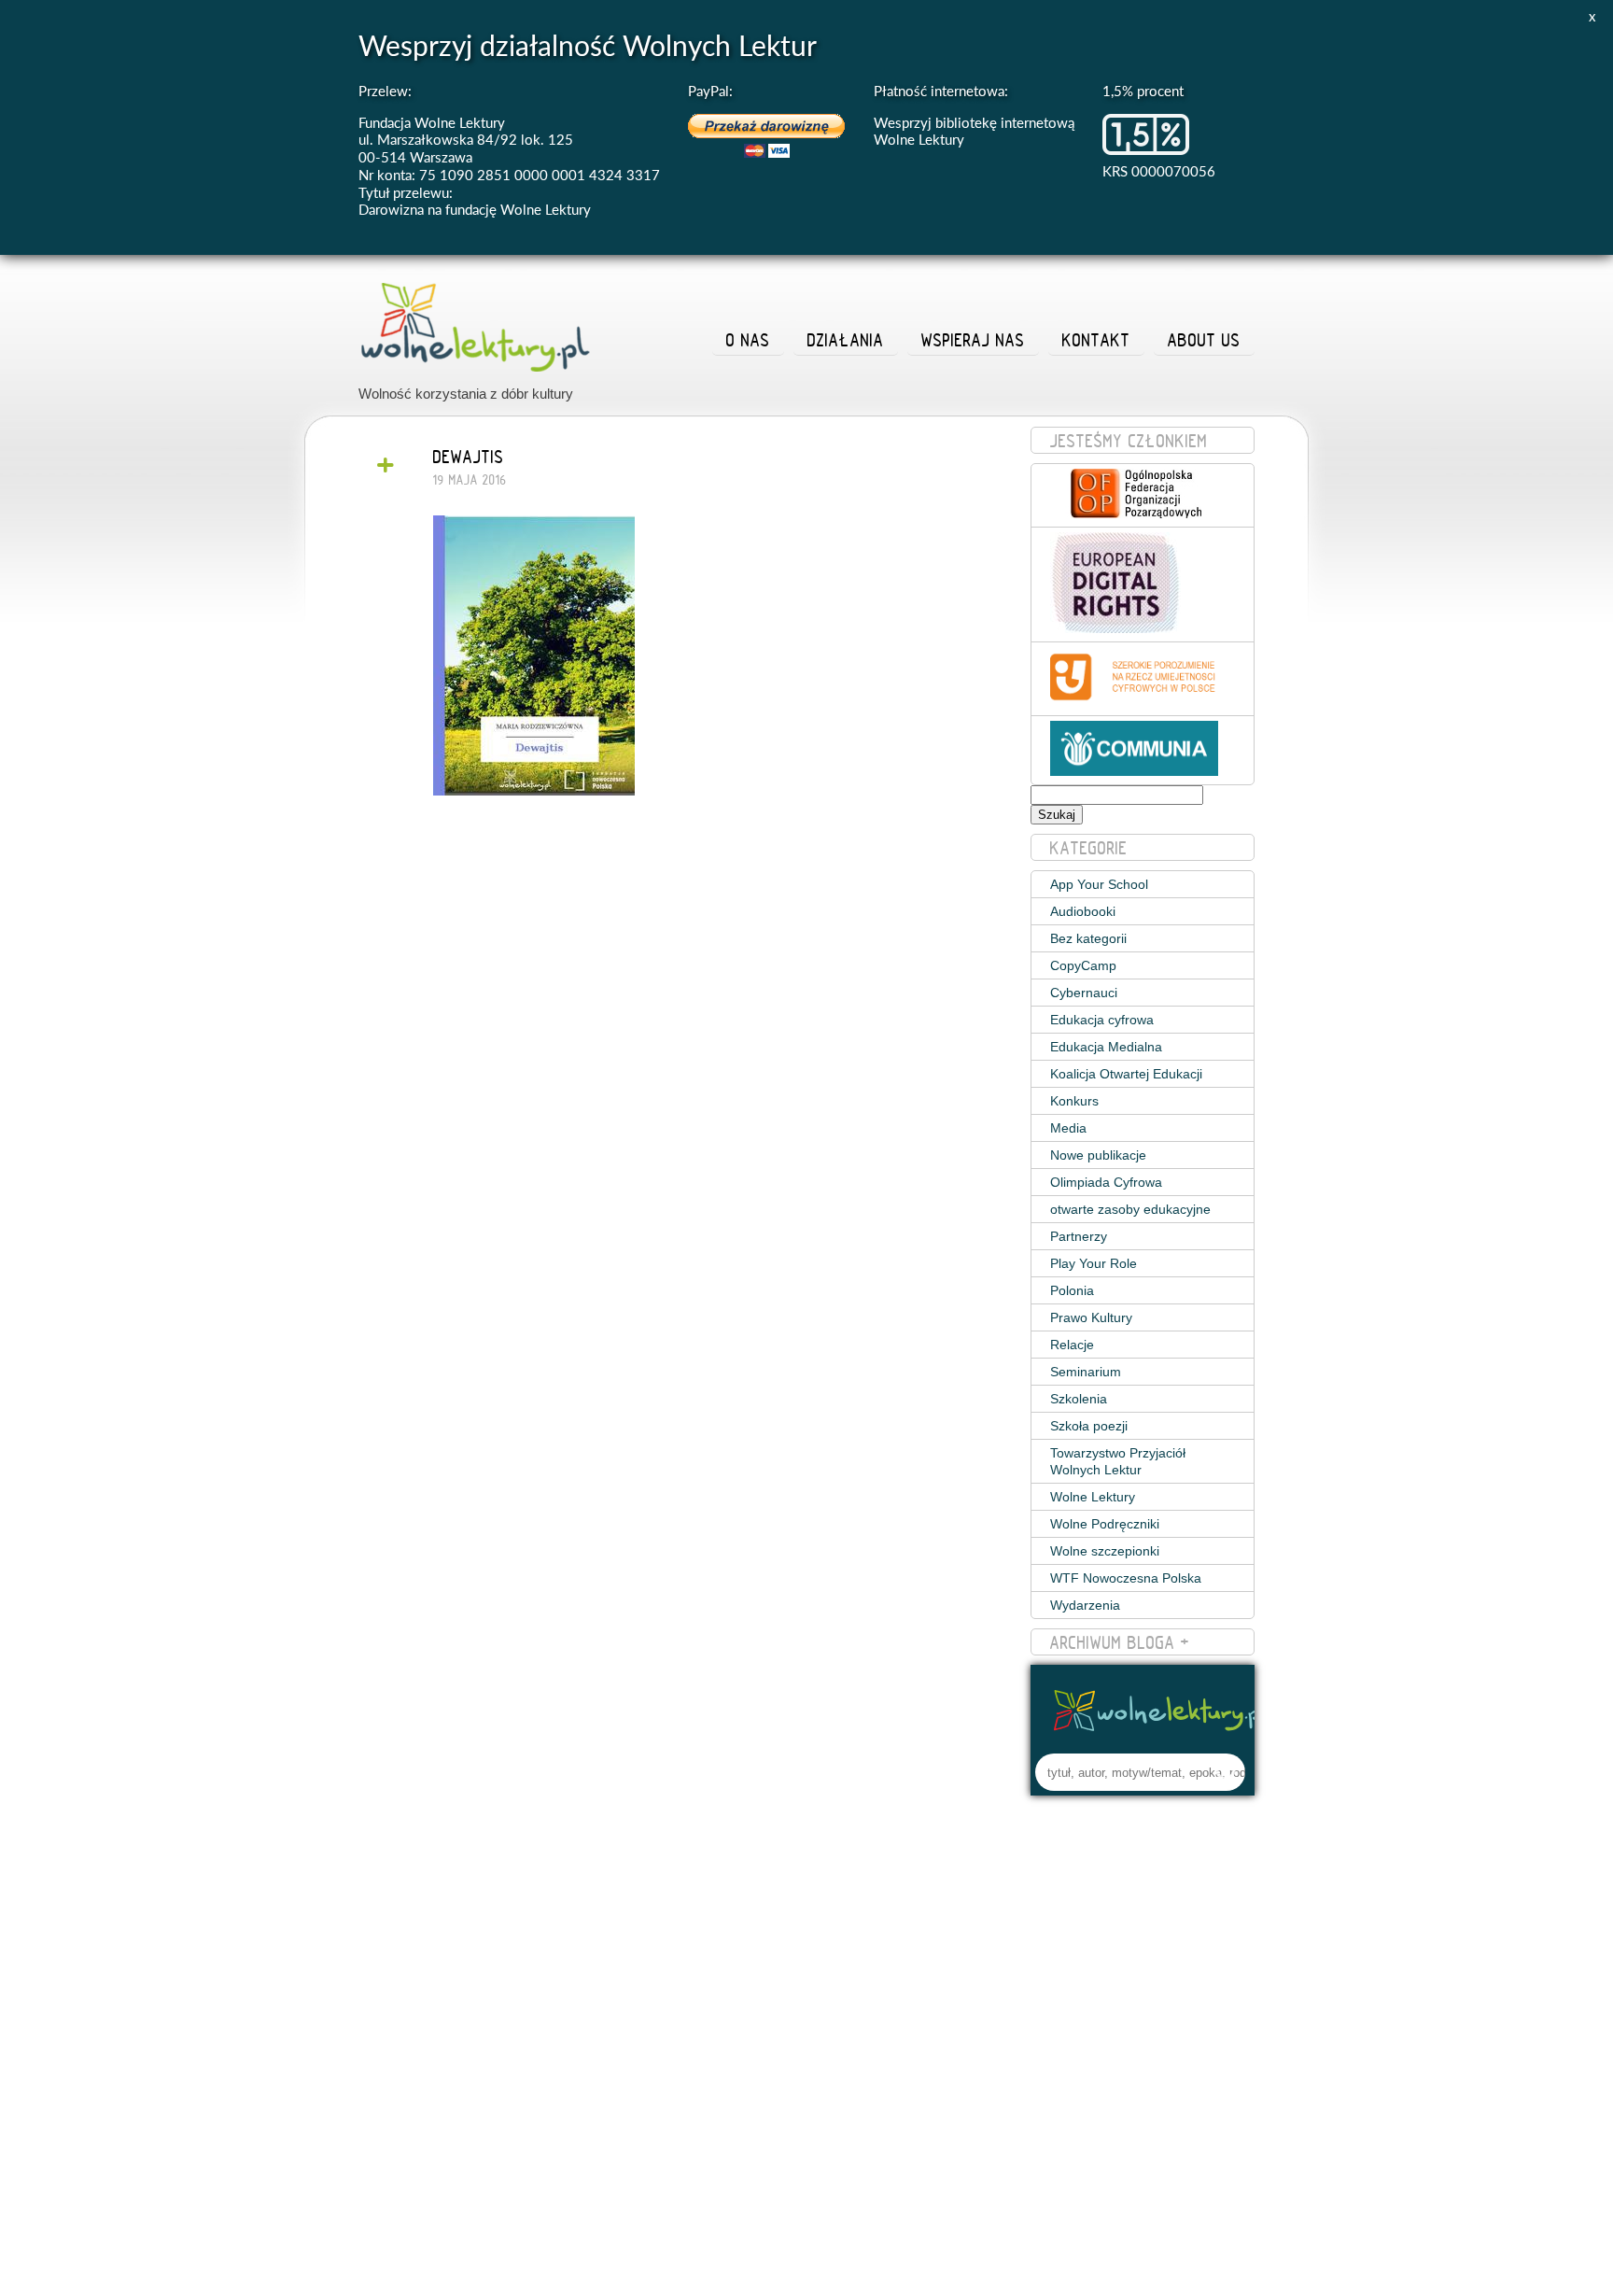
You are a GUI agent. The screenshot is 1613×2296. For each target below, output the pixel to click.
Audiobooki (1083, 911)
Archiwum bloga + (1120, 1642)
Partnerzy (1079, 1236)
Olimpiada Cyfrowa (1106, 1182)
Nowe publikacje (1098, 1155)
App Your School (1099, 884)
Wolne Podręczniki (1105, 1524)
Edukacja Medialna (1106, 1047)
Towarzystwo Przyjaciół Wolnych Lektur (1118, 1461)
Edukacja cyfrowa (1102, 1020)
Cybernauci (1084, 993)
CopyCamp (1083, 965)
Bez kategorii (1088, 938)
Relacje (1072, 1345)
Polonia (1072, 1290)
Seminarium (1086, 1372)
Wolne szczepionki (1105, 1551)
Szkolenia (1079, 1399)
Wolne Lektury (1093, 1497)
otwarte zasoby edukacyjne (1130, 1209)
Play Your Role (1094, 1263)
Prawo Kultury (1091, 1317)
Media (1068, 1128)
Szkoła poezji (1089, 1426)
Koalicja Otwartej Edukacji (1126, 1074)
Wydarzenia (1085, 1605)
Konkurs (1074, 1101)
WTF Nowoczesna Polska (1126, 1578)
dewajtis (469, 457)
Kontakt (1096, 340)
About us (1204, 340)
